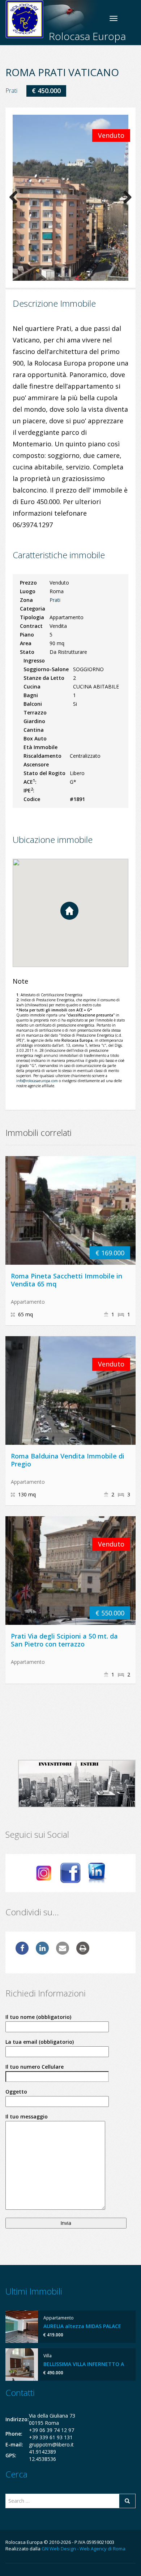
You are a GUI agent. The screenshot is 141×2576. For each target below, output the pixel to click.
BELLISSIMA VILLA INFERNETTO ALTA (88, 2364)
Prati (11, 91)
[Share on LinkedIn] (42, 1952)
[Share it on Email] (63, 1952)
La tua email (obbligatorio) (40, 2042)
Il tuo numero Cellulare (35, 2067)
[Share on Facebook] (22, 1952)
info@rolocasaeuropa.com (37, 1081)
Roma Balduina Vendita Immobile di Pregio (68, 1460)
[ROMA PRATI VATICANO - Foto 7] (70, 205)
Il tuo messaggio (27, 2116)
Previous (16, 199)
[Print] (83, 1952)
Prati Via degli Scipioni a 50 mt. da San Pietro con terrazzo (64, 1640)
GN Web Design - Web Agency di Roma (84, 2549)
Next (125, 199)
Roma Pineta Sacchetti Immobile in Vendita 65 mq (67, 1280)
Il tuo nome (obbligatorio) (38, 2017)
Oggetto (16, 2092)
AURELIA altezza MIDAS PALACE (82, 2326)
